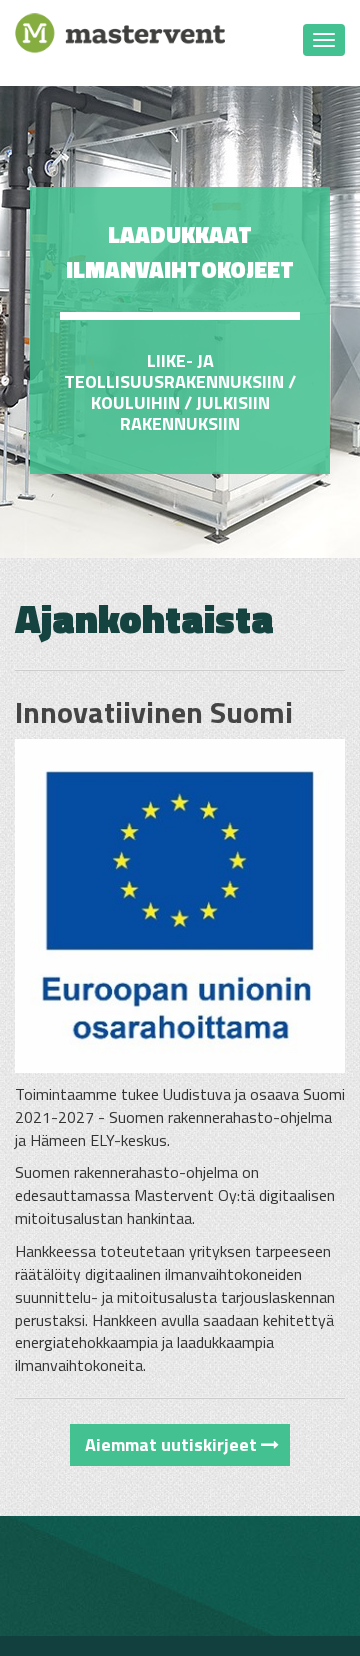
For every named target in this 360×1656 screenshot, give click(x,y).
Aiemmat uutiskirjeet (173, 1444)
